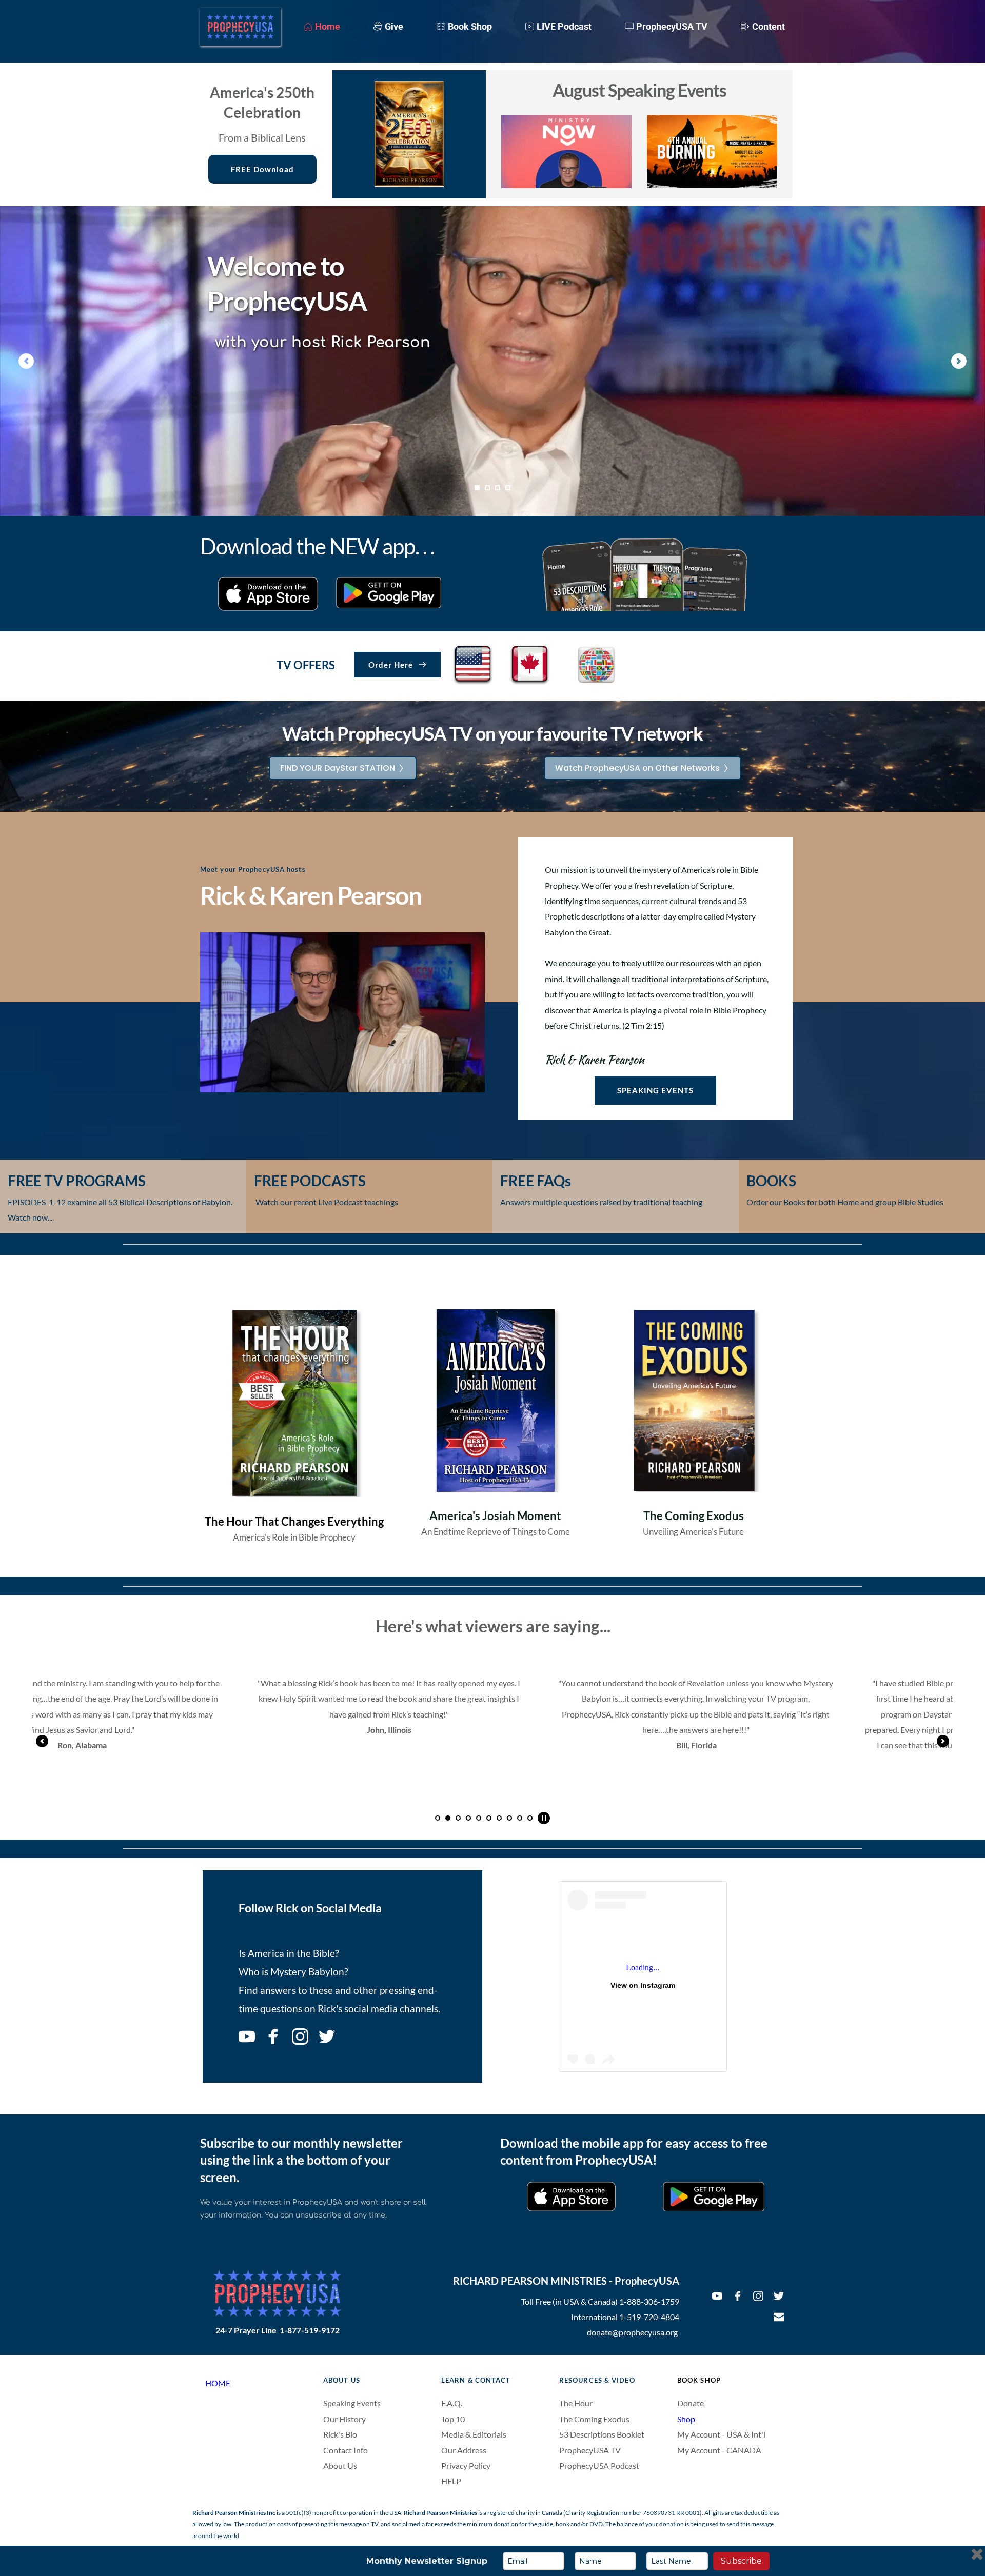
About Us (340, 2465)
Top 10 (454, 2419)
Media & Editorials (474, 2434)
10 (530, 1818)
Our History (344, 2419)
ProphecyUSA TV (590, 2450)
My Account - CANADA (720, 2450)
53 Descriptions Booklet (602, 2434)
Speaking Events (352, 2403)
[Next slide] (959, 361)
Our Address (464, 2450)
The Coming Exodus (594, 2419)
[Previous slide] (26, 361)
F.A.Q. (452, 2403)
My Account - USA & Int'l (721, 2434)
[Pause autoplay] (544, 1818)
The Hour (576, 2403)
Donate (691, 2403)
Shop (686, 2419)
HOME (218, 2383)
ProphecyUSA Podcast (599, 2465)
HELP (451, 2481)
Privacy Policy (466, 2465)
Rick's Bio (340, 2434)
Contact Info (346, 2450)
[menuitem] (322, 26)
